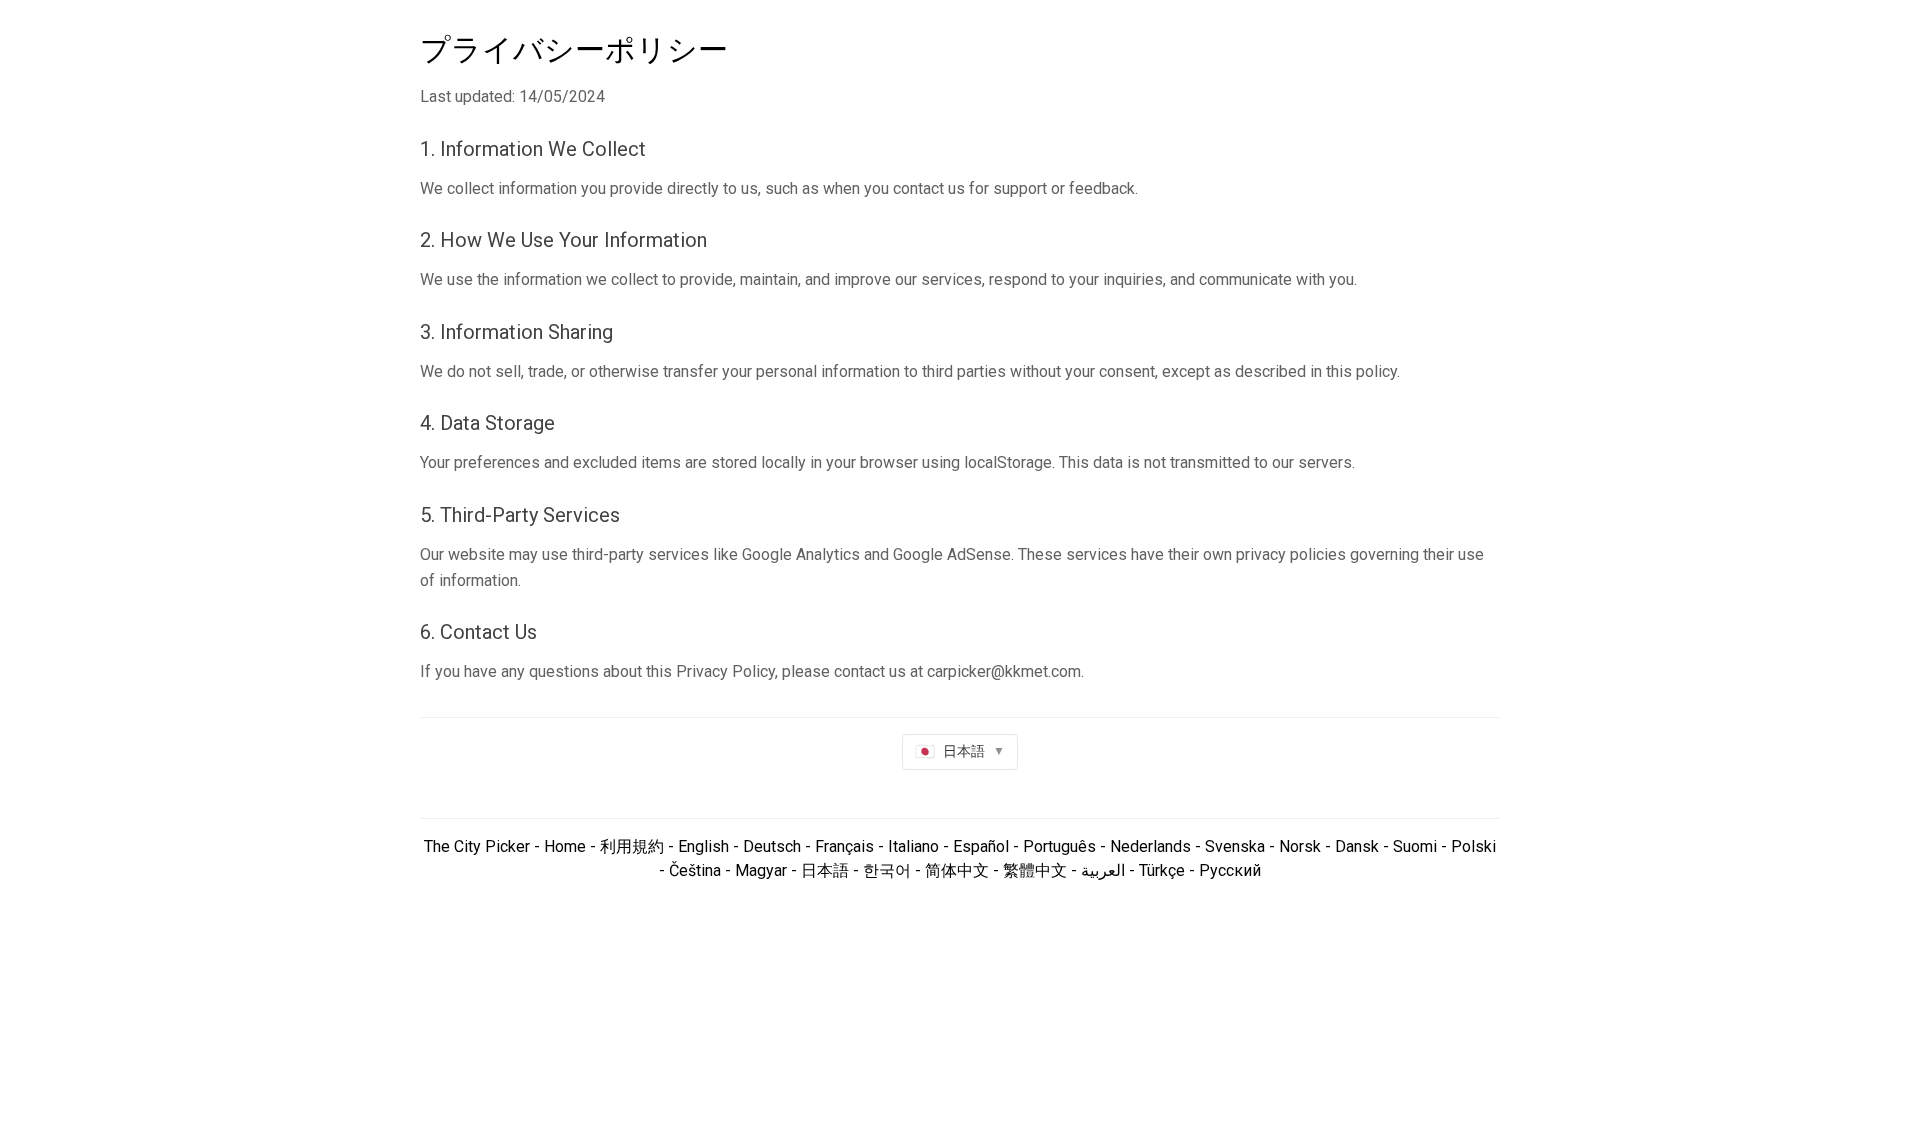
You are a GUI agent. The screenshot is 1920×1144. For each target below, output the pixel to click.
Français (844, 846)
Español (981, 846)
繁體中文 (1035, 870)
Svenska (1235, 846)
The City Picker (477, 846)
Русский (1230, 870)
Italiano (913, 846)
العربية (1103, 870)
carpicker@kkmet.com (1004, 671)
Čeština (695, 870)
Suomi (1415, 846)
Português (1059, 846)
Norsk (1300, 846)
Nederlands (1150, 846)
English (703, 846)
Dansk (1357, 846)
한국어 (887, 870)
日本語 (825, 870)
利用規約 (632, 846)
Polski (1473, 846)
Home (563, 846)
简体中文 (957, 870)
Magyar (761, 870)
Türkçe (1162, 870)
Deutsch (772, 846)
